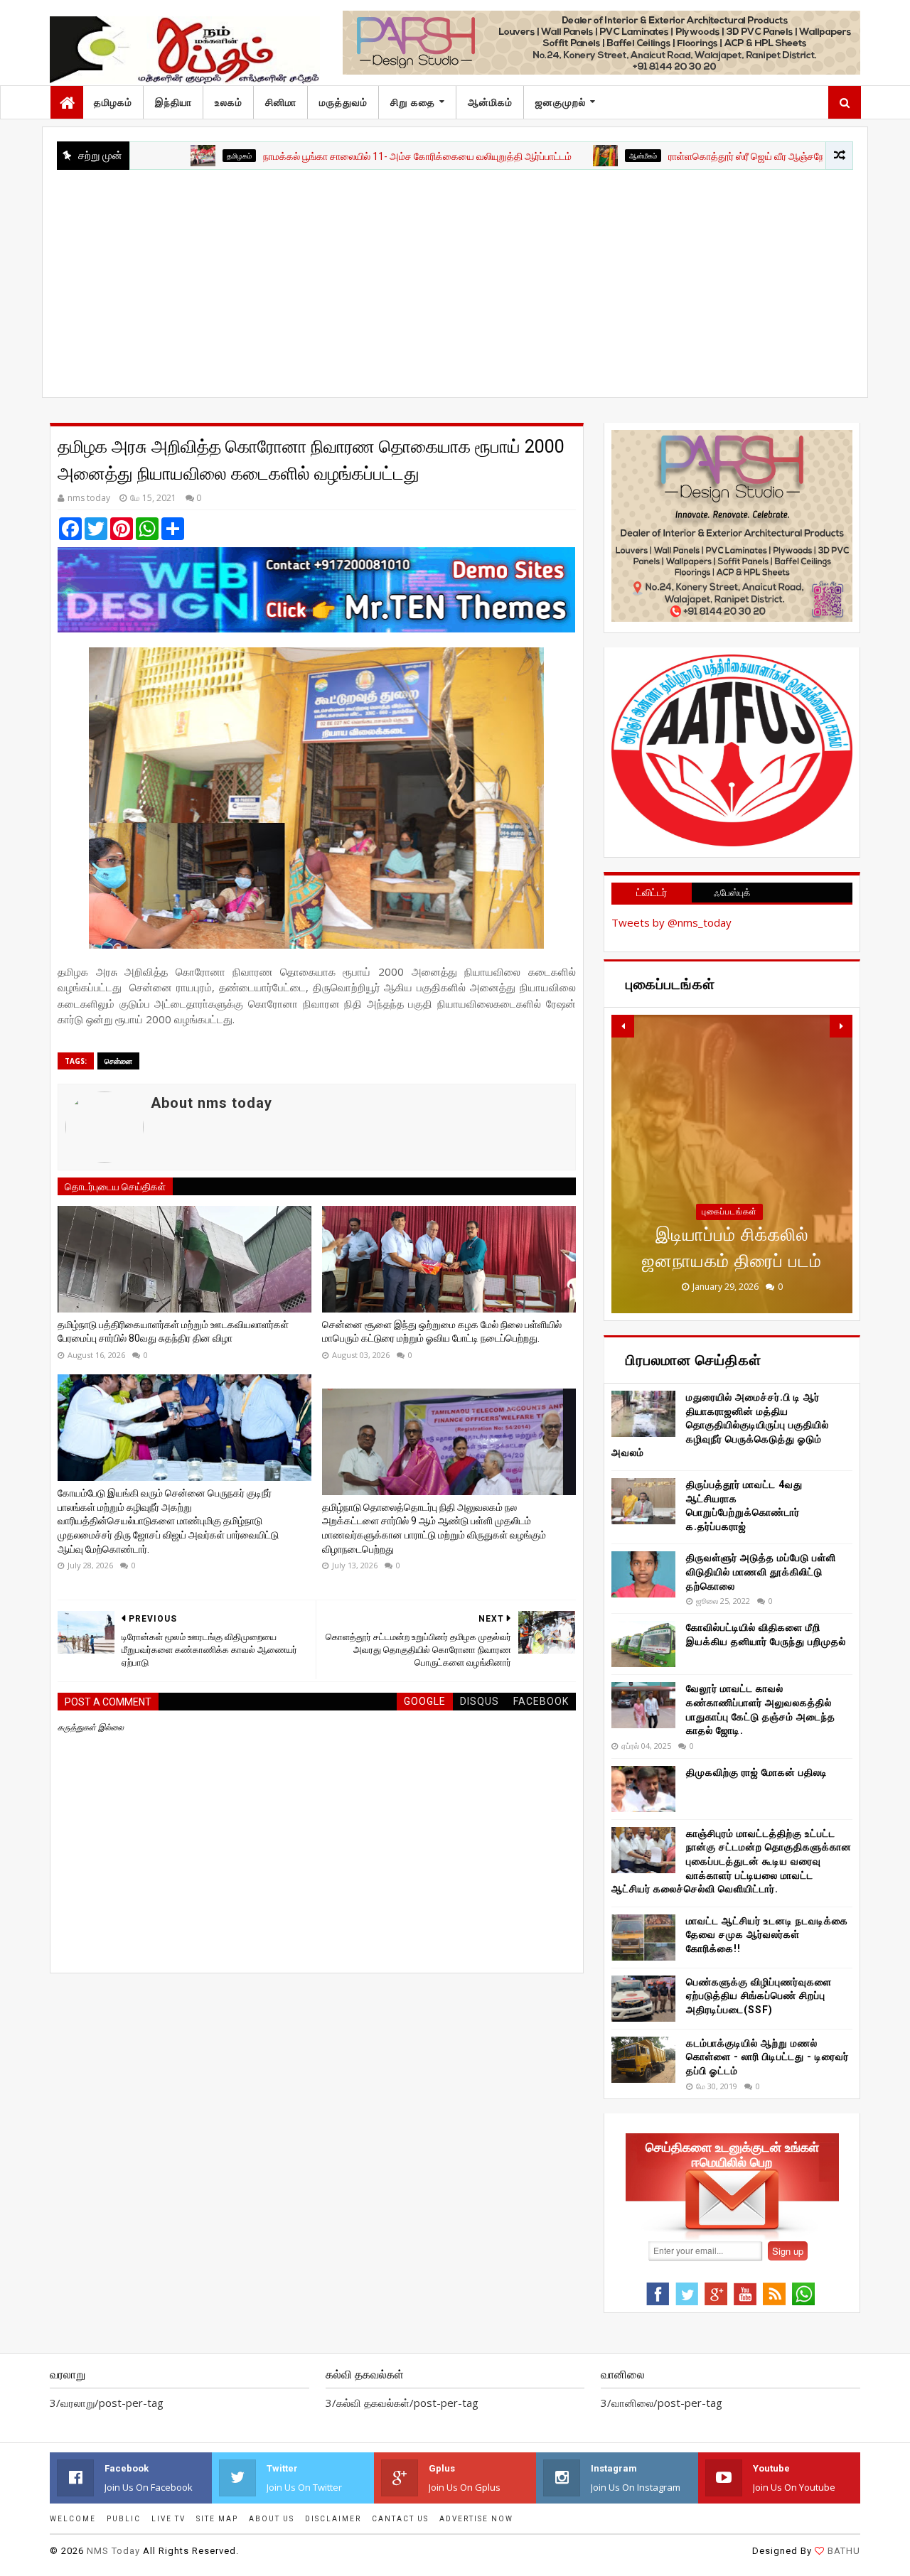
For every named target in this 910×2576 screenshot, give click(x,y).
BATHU (844, 2551)
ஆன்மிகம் (490, 102)
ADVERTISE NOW (476, 2519)
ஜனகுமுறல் (561, 102)
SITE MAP (217, 2519)
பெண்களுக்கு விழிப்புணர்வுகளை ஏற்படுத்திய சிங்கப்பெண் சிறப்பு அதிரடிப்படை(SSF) (759, 1996)
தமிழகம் (113, 102)
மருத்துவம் (343, 102)
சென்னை (118, 1061)
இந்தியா (173, 102)
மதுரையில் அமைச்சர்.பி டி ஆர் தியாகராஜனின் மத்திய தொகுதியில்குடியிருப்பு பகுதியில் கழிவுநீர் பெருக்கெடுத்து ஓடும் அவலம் (720, 1425)
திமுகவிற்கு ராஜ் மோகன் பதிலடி (757, 1772)
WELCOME (73, 2519)
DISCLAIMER (333, 2519)
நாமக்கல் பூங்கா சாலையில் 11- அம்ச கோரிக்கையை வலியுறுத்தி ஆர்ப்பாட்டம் (341, 156)
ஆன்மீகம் (566, 156)
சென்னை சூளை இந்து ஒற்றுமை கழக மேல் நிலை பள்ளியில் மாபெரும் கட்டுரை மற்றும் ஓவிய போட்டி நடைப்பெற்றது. (442, 1332)
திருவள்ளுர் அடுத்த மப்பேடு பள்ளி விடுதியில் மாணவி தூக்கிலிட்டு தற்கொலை (761, 1572)
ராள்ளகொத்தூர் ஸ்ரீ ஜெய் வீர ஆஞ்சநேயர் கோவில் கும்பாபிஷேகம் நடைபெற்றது (749, 156)
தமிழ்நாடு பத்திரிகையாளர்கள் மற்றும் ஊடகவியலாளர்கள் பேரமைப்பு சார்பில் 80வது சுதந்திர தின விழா (173, 1332)
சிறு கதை (413, 102)
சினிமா (281, 102)
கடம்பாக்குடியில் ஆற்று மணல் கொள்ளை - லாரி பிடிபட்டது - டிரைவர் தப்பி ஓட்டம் (767, 2057)
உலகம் (229, 102)
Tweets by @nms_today (671, 922)
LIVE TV (168, 2519)
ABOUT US (272, 2519)
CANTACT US (400, 2519)
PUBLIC (124, 2519)
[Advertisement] (455, 276)
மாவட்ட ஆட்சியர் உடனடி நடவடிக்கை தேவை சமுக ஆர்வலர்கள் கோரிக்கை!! (767, 1935)
